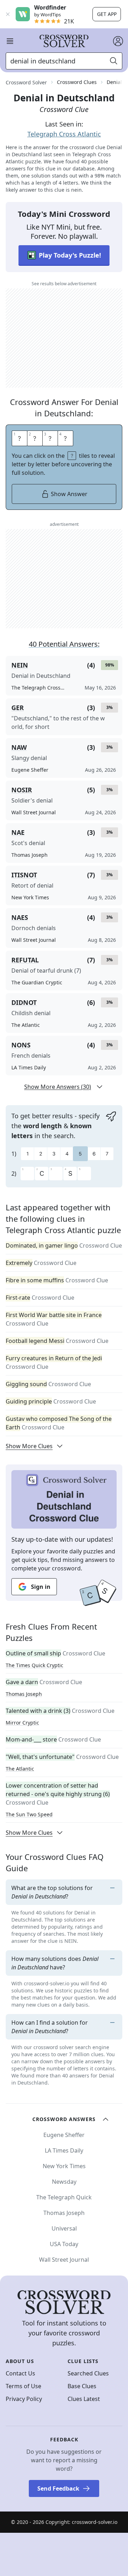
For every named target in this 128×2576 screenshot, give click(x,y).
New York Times (64, 2166)
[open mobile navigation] (10, 41)
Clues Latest (84, 2399)
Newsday (64, 2182)
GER (18, 708)
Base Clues (82, 2386)
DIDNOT (24, 1002)
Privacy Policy (24, 2399)
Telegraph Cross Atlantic (64, 134)
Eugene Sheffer (64, 2135)
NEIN (20, 665)
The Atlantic (20, 1769)
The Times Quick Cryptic (34, 1665)
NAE (18, 832)
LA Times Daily (64, 2150)
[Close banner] (8, 14)
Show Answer (69, 494)
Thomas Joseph (24, 1694)
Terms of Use (23, 2386)
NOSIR (22, 790)
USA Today (64, 2244)
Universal (64, 2228)
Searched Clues (88, 2373)
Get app (107, 14)
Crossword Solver (26, 82)
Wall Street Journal (64, 2260)
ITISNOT (24, 875)
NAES (20, 917)
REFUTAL (25, 960)
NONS (21, 1045)
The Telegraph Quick (64, 2197)
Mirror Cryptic (22, 1723)
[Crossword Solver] (64, 41)
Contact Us (20, 2373)
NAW (19, 747)
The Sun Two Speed (29, 1814)
